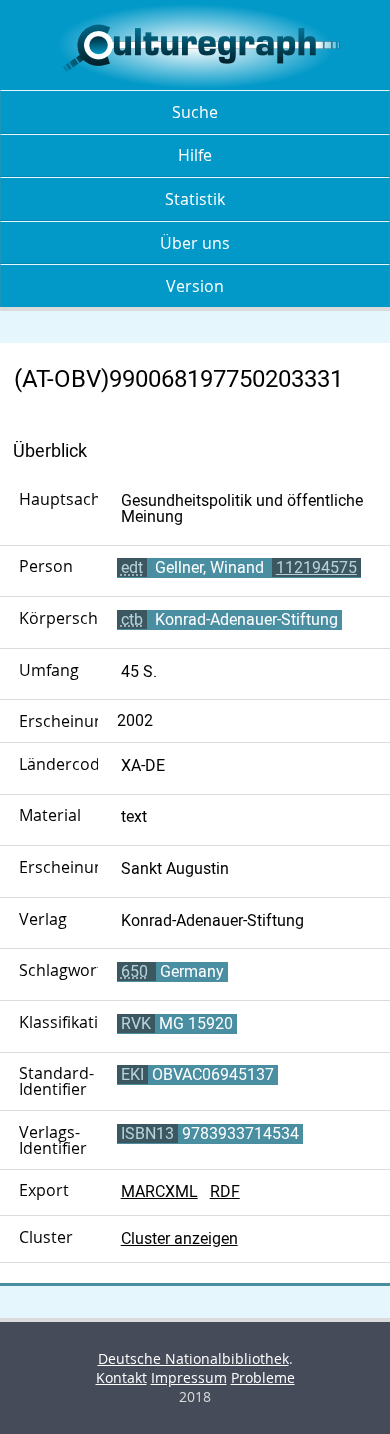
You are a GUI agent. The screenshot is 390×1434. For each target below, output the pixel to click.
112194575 (316, 567)
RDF (225, 1191)
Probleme (263, 1377)
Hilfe (195, 155)
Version (195, 286)
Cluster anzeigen (179, 1238)
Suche (195, 112)
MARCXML (159, 1191)
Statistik (195, 199)
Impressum (189, 1377)
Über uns (195, 243)
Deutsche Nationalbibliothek (193, 1358)
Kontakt (121, 1377)
